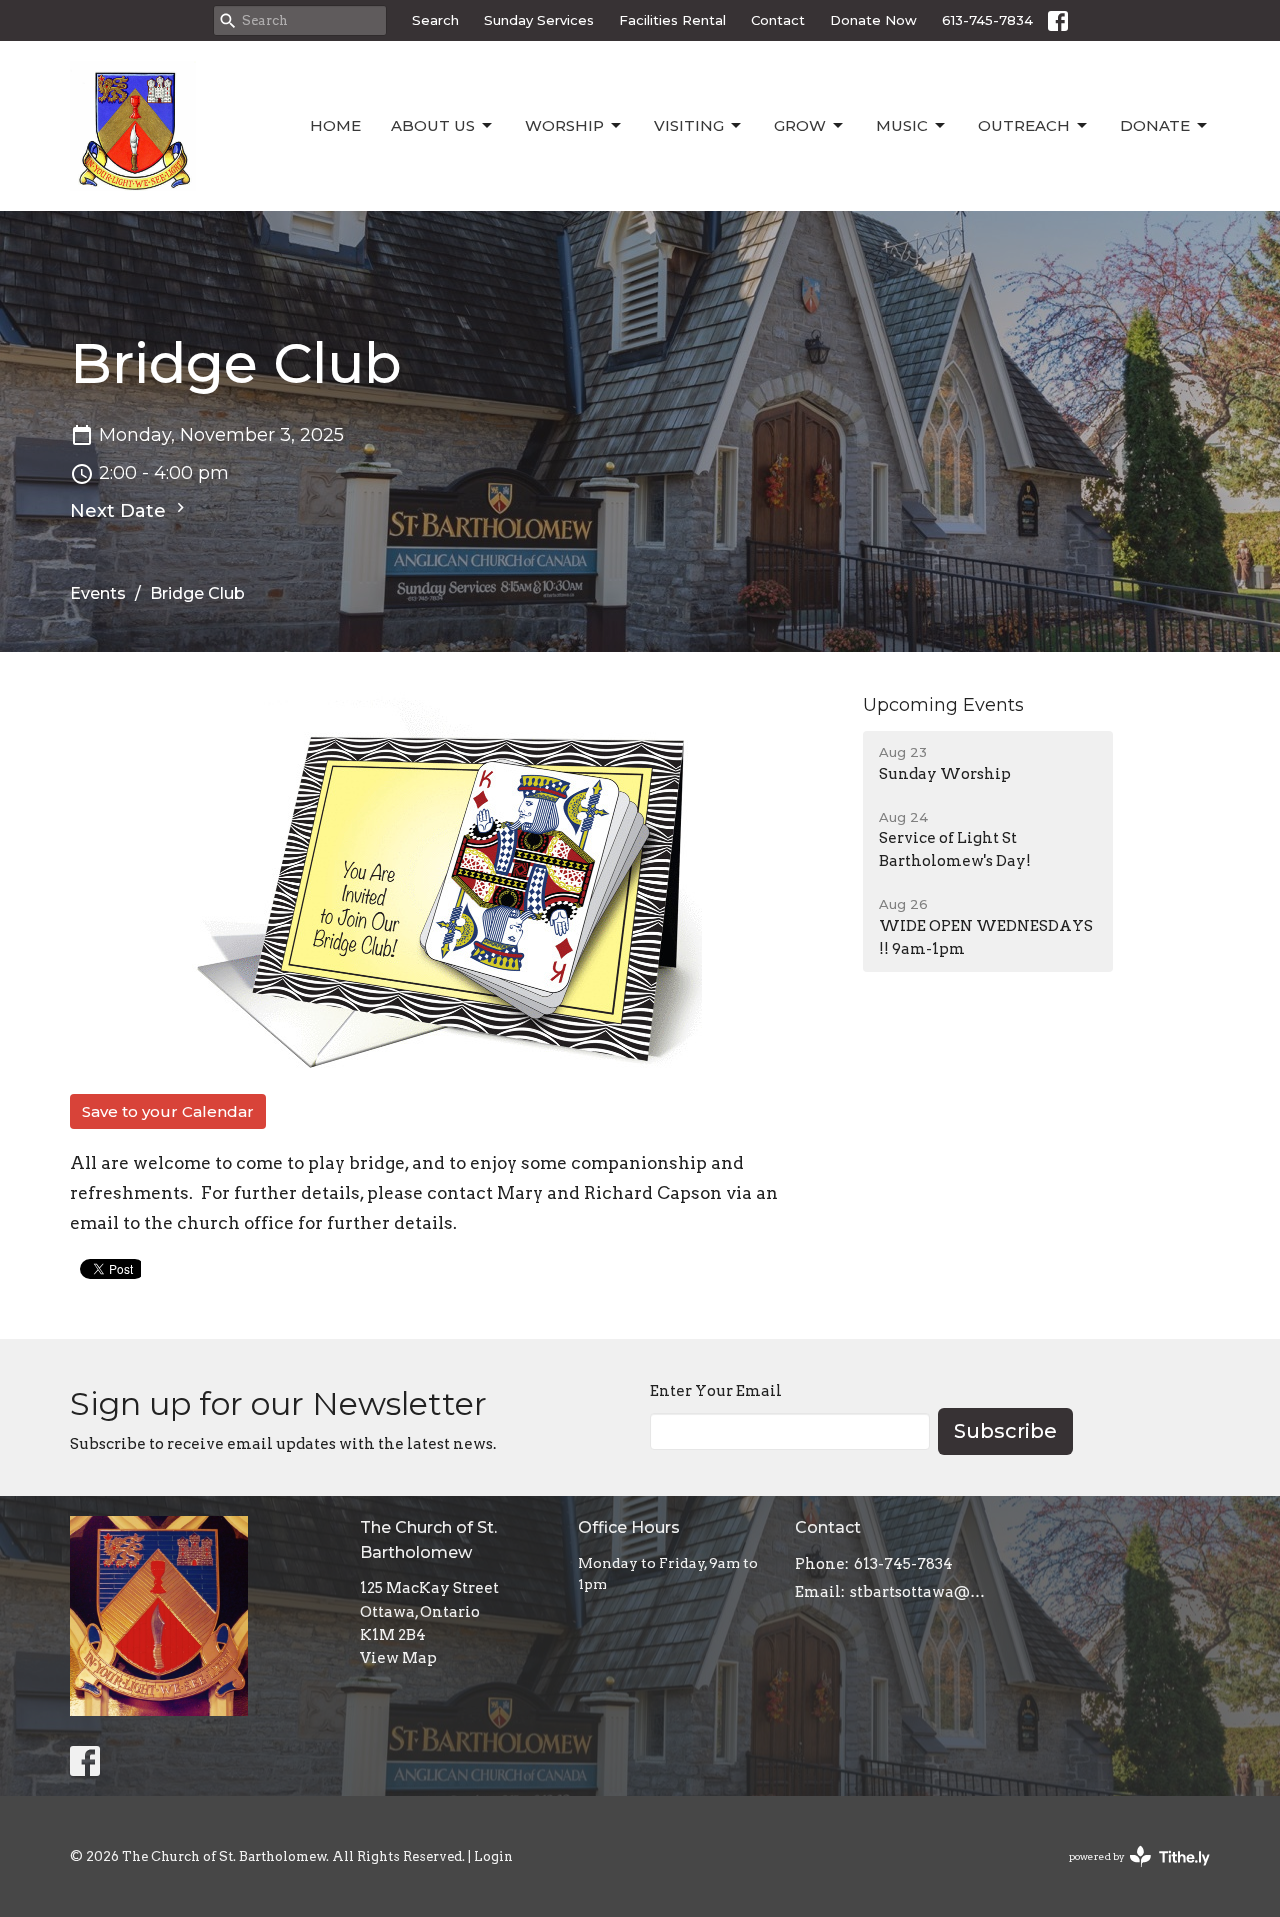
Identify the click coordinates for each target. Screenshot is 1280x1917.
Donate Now (873, 20)
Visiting (689, 125)
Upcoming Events (943, 705)
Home (335, 125)
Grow (800, 125)
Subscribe (1005, 1431)
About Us (433, 125)
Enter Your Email (716, 1391)
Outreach (1024, 125)
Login (493, 1856)
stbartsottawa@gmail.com (921, 1592)
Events (98, 593)
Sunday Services (539, 20)
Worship (564, 125)
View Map (398, 1658)
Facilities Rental (672, 20)
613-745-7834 (987, 20)
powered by (1129, 1873)
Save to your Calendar (168, 1111)
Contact (778, 20)
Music (902, 125)
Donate (1155, 125)
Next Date (120, 511)
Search (435, 20)
